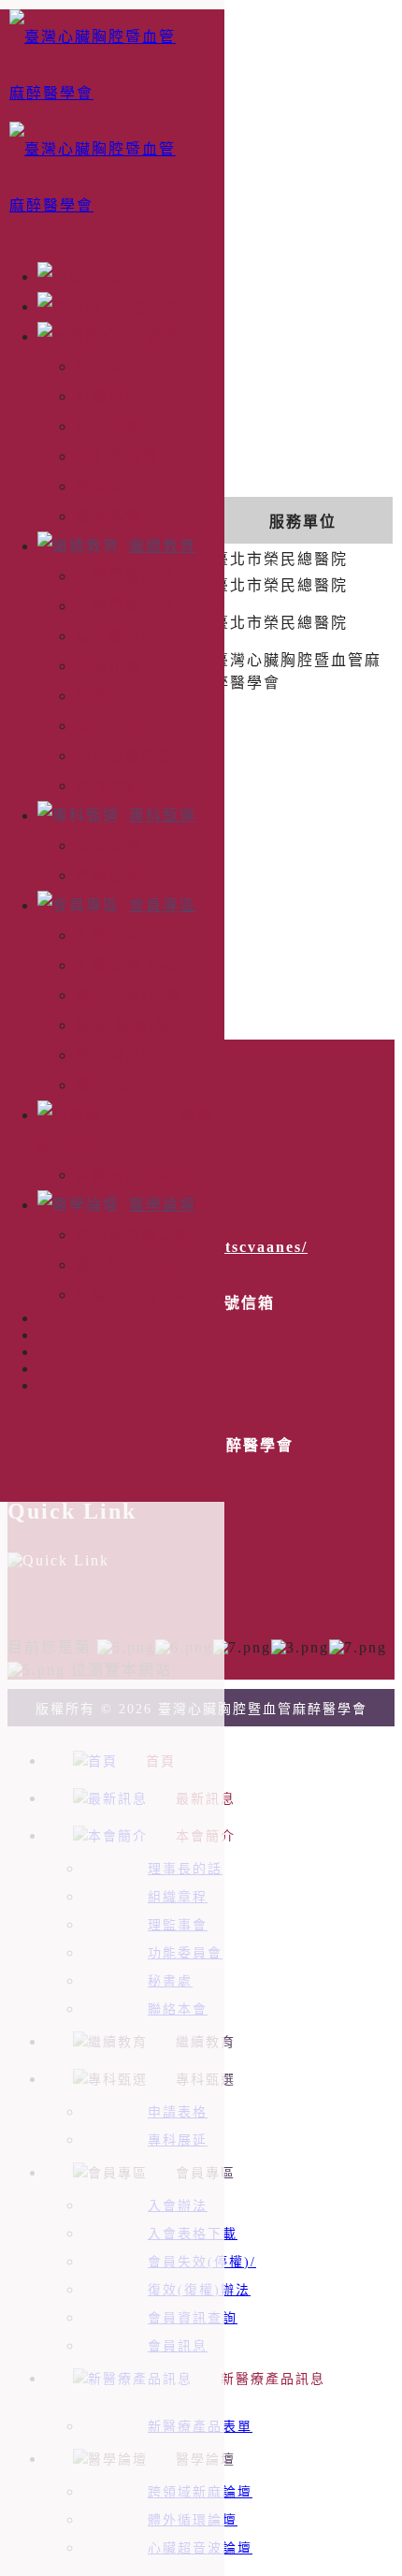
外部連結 (108, 786)
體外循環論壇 (125, 1265)
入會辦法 (108, 935)
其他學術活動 (125, 606)
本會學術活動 (125, 576)
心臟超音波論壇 (134, 1295)
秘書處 (100, 486)
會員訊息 (108, 1085)
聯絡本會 (108, 516)
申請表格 (108, 845)
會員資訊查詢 (125, 1055)
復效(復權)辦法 (132, 1025)
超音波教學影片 (134, 756)
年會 (92, 696)
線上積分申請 (125, 636)
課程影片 (108, 726)
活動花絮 (108, 666)
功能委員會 (117, 456)
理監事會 (108, 426)
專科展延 (108, 875)
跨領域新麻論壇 (134, 1235)
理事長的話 (117, 366)
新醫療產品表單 (134, 1175)
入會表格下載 (125, 965)
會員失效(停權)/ (135, 995)
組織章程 (108, 396)
